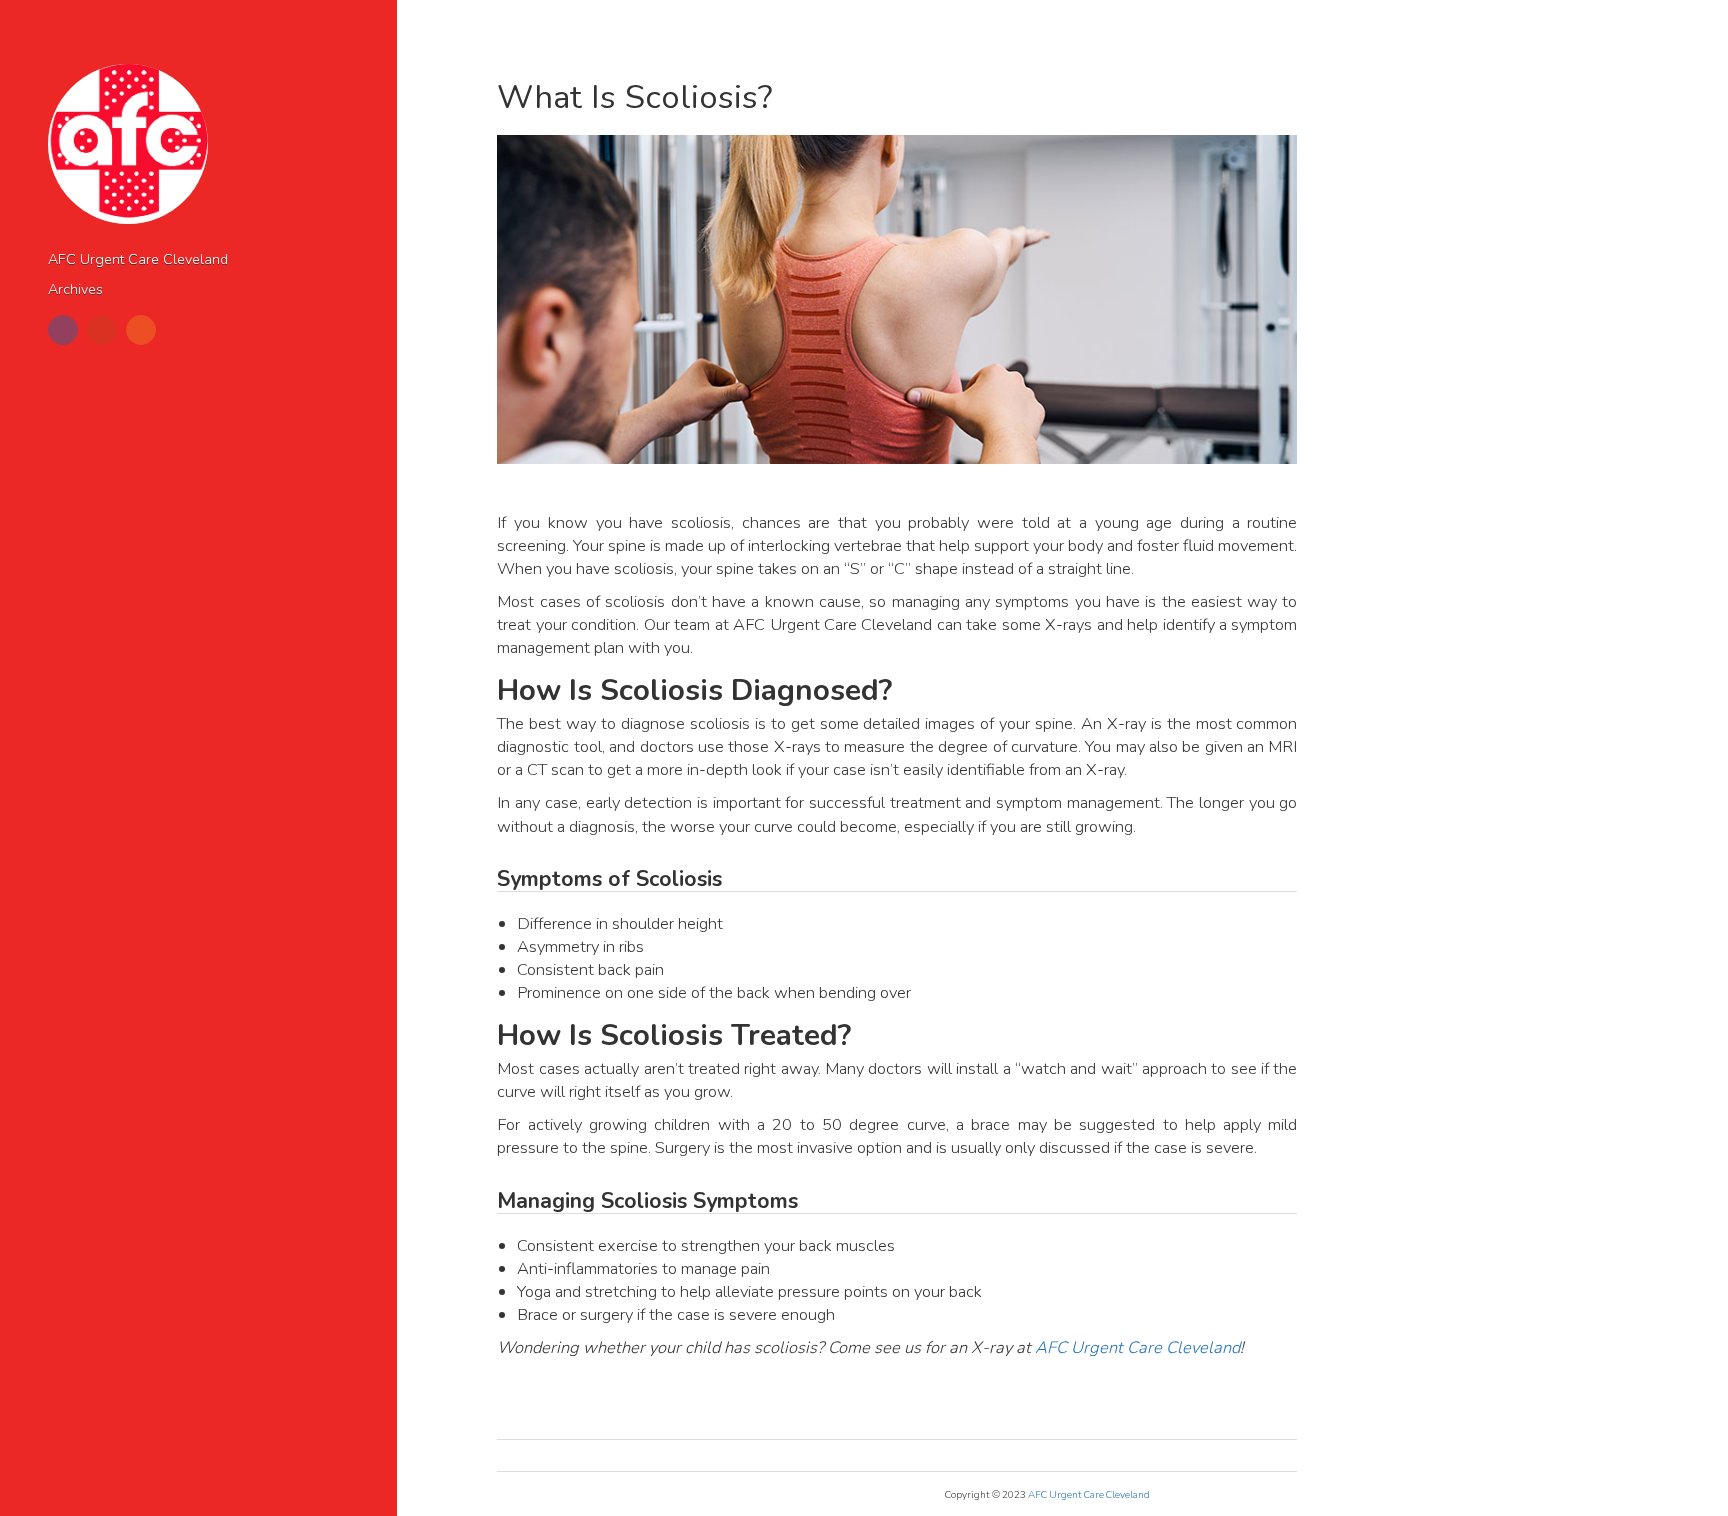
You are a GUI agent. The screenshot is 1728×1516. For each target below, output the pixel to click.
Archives (75, 289)
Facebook (63, 330)
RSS (141, 330)
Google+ (102, 330)
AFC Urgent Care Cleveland (138, 259)
